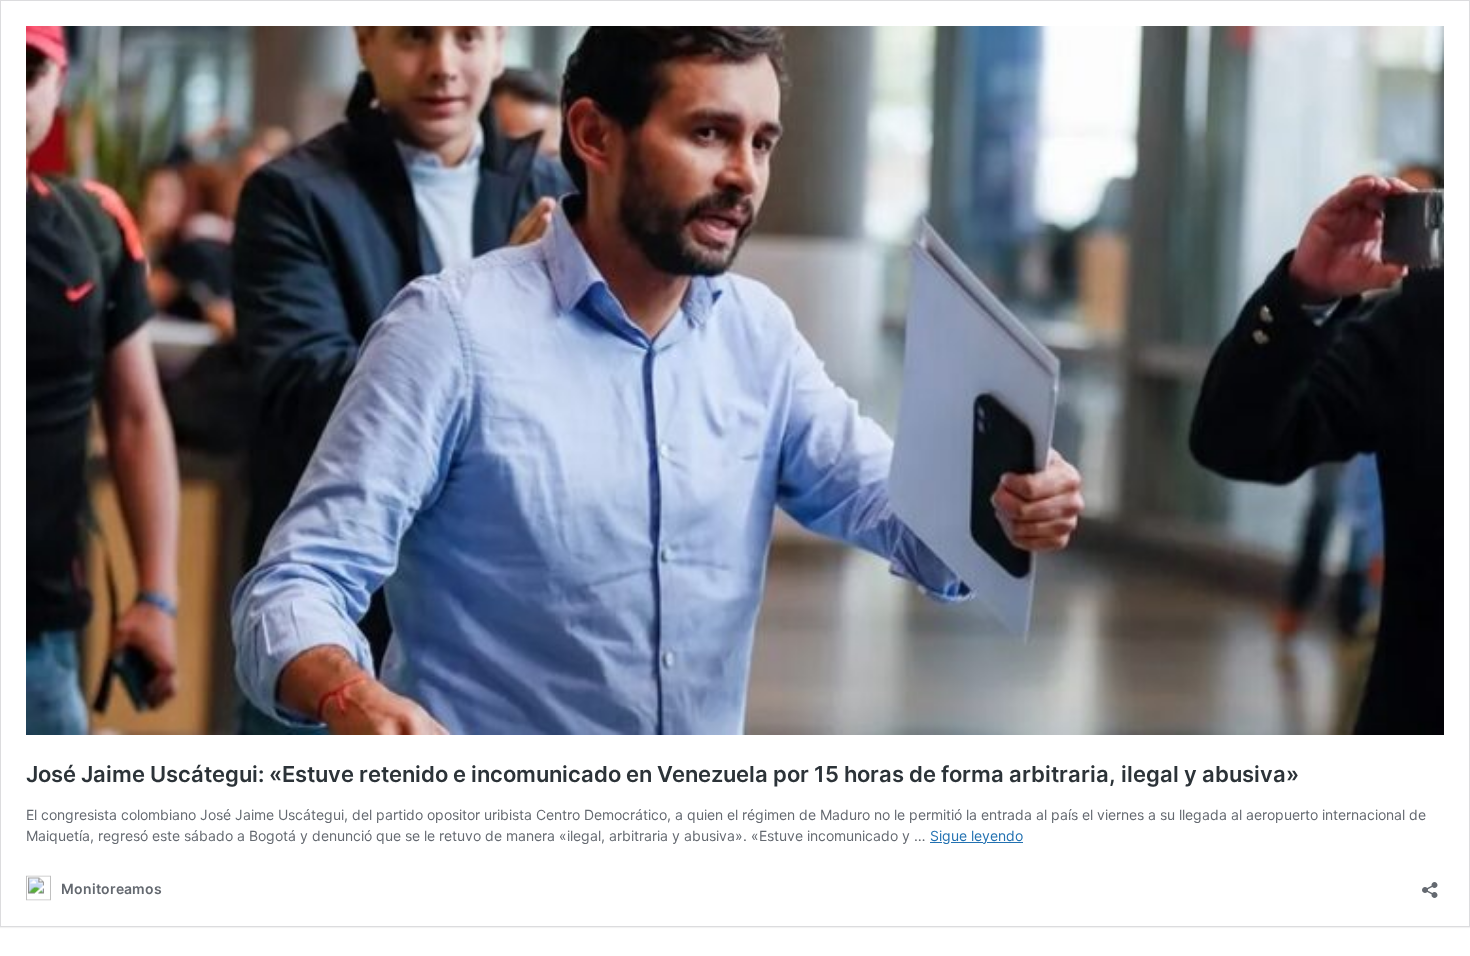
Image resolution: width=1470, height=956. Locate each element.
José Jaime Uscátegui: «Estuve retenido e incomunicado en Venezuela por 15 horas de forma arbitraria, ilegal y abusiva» (662, 774)
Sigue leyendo (976, 835)
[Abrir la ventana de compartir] (1430, 883)
